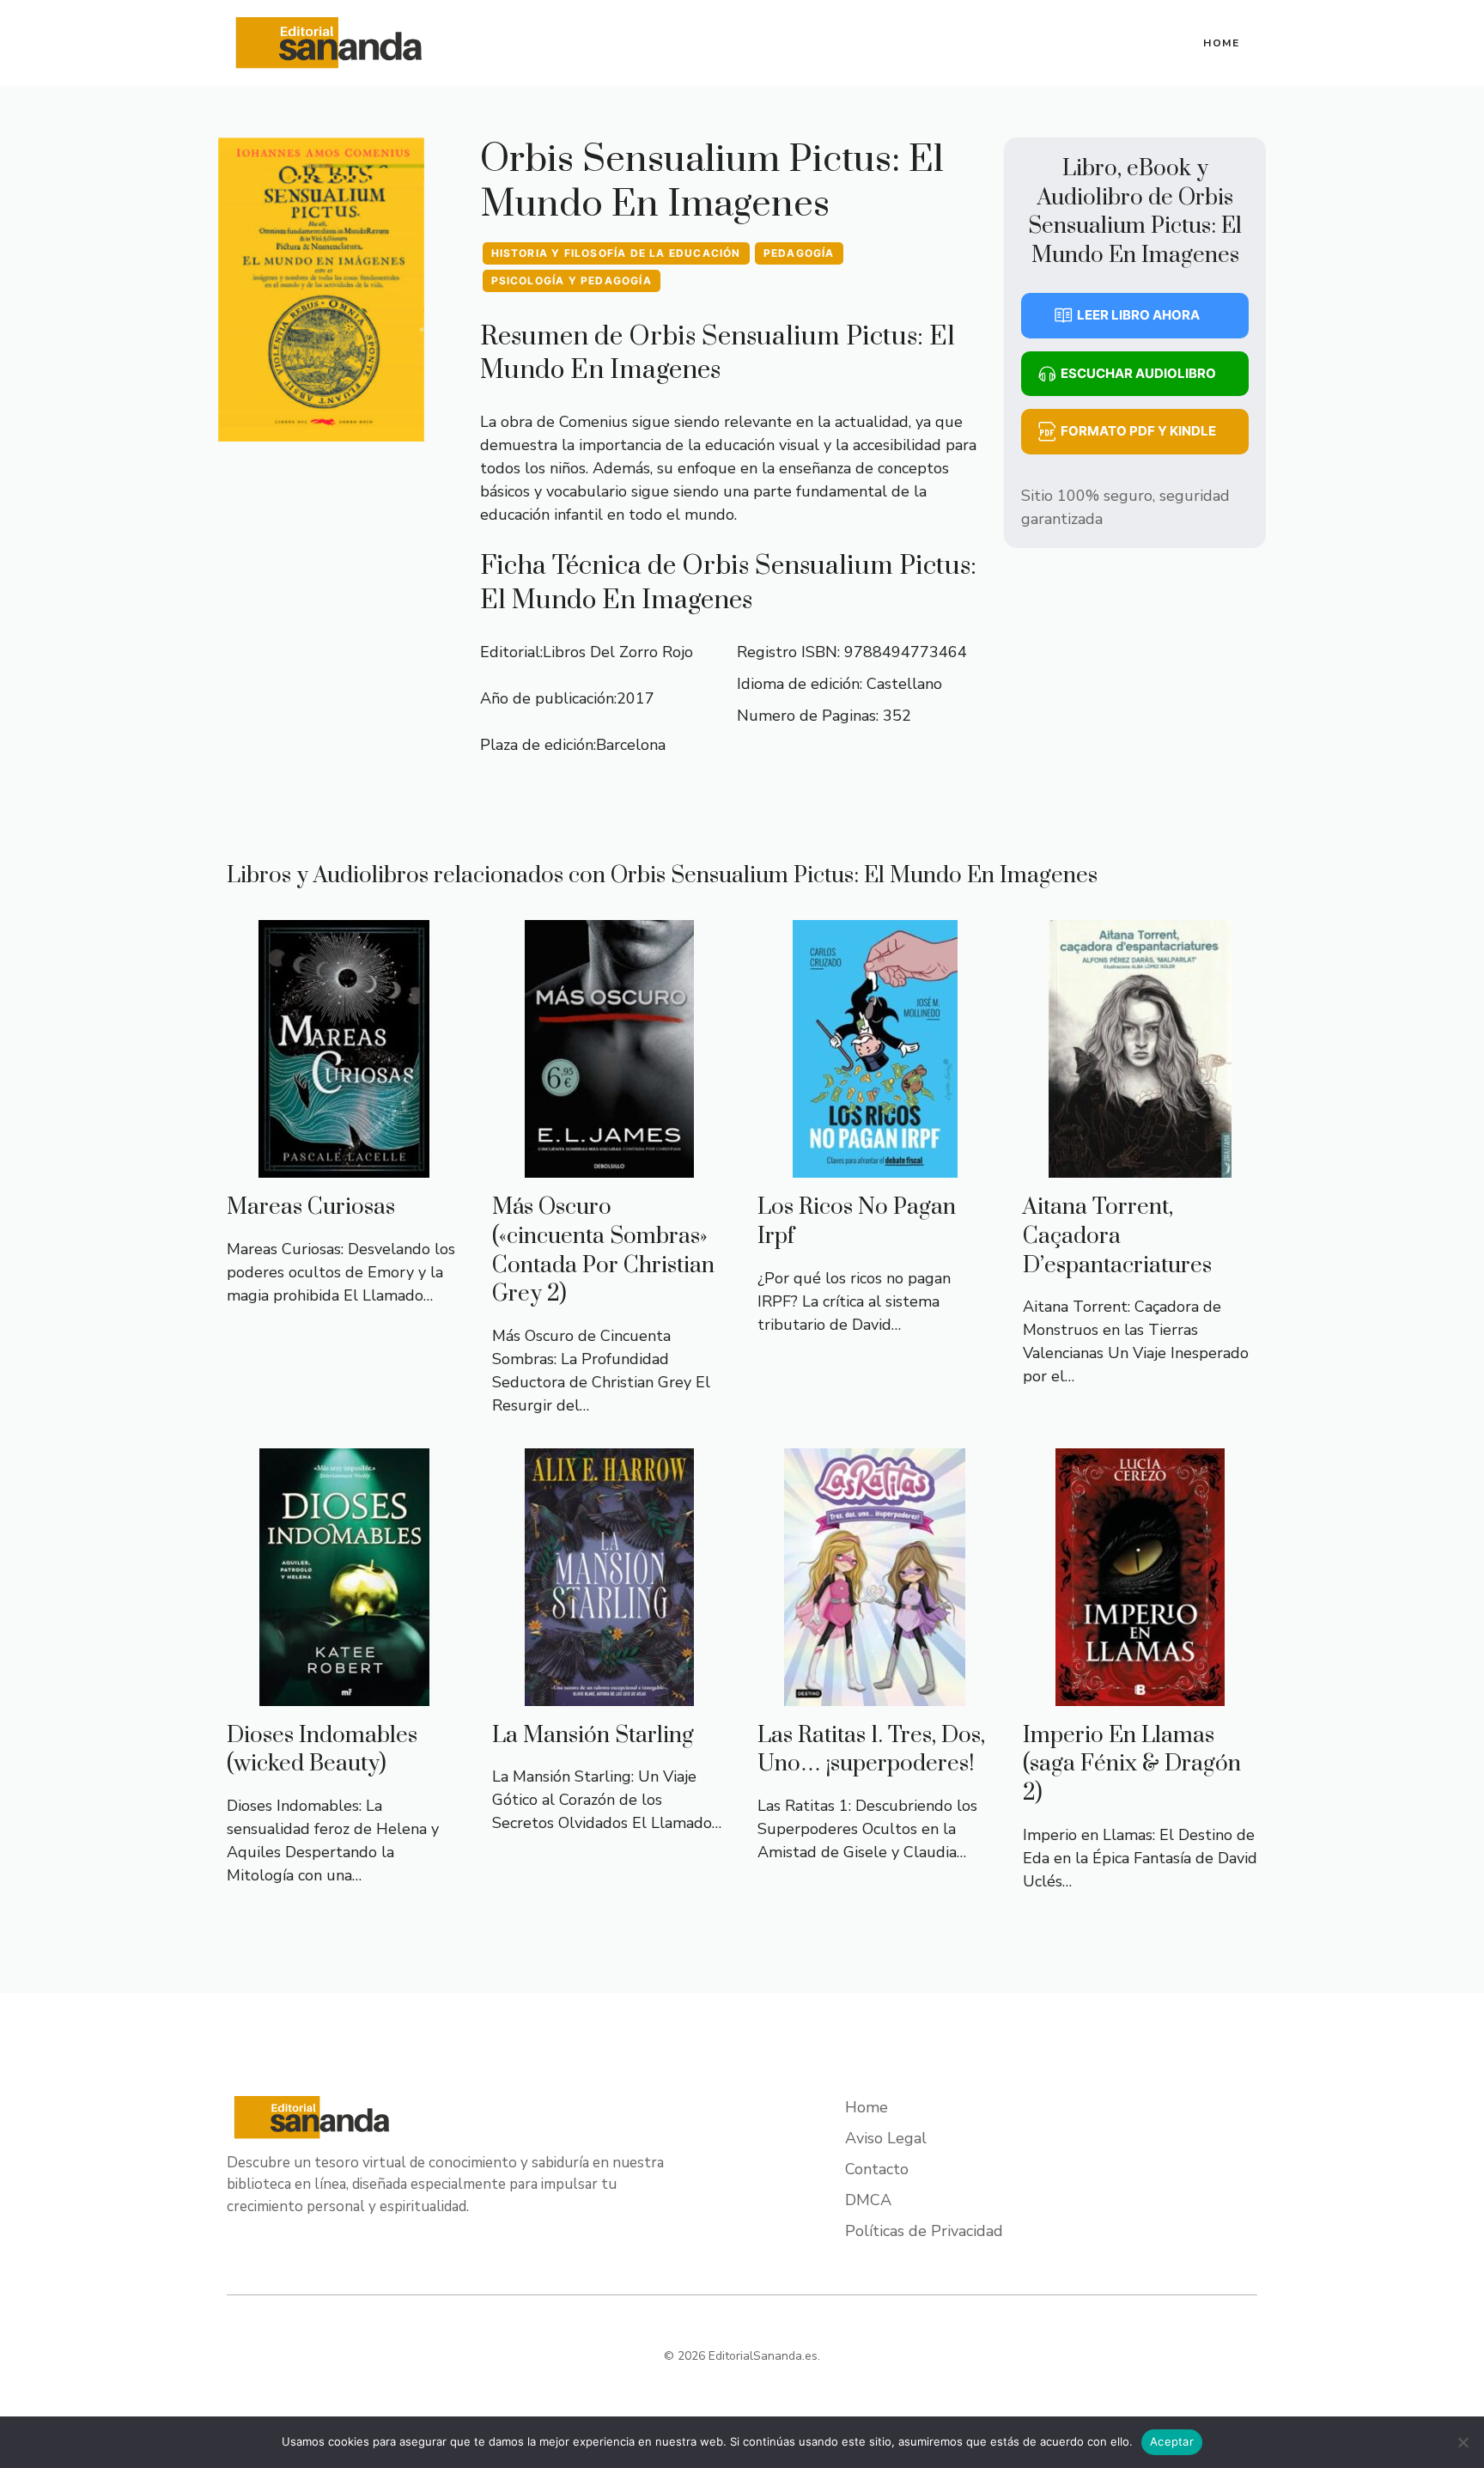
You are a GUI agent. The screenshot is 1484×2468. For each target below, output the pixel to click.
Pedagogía (799, 253)
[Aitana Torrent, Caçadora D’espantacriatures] (1140, 1166)
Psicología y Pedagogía (572, 280)
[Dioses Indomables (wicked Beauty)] (344, 1694)
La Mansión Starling (593, 1736)
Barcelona (631, 745)
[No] (1463, 2442)
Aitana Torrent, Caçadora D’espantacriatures (1117, 1236)
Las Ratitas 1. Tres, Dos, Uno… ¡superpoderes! (871, 1750)
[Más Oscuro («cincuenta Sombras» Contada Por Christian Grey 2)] (609, 1166)
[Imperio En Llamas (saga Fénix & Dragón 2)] (1140, 1694)
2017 (636, 698)
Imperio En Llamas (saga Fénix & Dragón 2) (1132, 1764)
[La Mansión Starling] (609, 1694)
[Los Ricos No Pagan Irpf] (875, 1166)
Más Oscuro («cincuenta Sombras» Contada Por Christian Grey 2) (603, 1251)
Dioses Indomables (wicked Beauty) (322, 1750)
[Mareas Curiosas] (344, 1166)
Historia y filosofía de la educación (616, 253)
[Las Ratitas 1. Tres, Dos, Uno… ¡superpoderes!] (875, 1694)
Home (1222, 43)
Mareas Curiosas (311, 1207)
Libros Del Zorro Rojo (618, 652)
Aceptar (1172, 2441)
